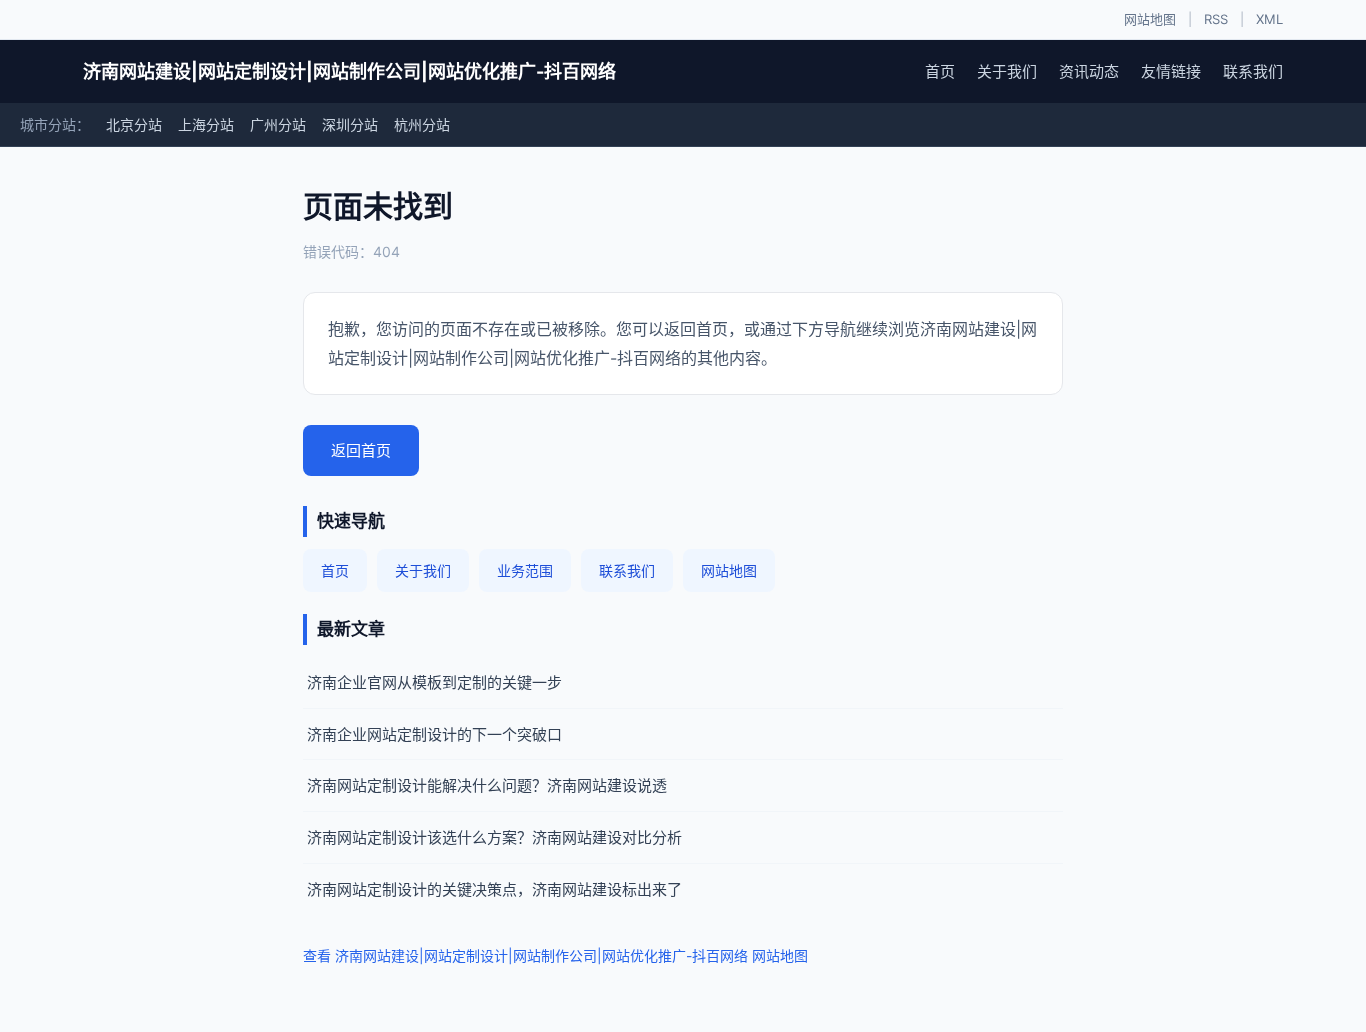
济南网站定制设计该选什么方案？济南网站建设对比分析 (494, 837)
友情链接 (1171, 71)
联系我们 (1253, 71)
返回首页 (361, 450)
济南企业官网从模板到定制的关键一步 (434, 682)
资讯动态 (1089, 71)
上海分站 (206, 124)
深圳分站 (350, 124)
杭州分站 (422, 124)
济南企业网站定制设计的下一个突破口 (434, 734)
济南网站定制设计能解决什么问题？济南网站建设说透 (487, 785)
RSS (1216, 19)
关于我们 (1007, 71)
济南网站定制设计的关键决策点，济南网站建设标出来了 (494, 889)
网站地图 (1150, 19)
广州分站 (278, 124)
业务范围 (525, 570)
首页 (940, 71)
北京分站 (134, 124)
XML (1269, 19)
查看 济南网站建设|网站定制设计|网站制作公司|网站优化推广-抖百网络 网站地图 (555, 955)
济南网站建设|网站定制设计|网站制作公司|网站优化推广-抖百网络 (349, 71)
